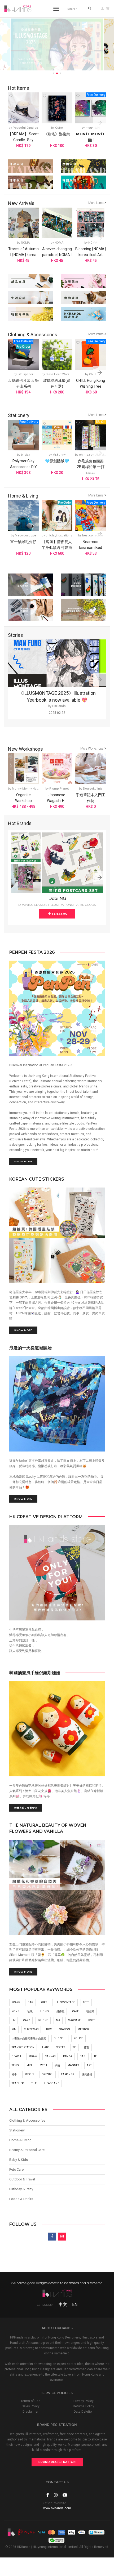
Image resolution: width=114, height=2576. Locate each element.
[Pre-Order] (57, 516)
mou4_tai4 (93, 128)
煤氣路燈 (87, 2074)
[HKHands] (18, 9)
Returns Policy (84, 2406)
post (91, 2020)
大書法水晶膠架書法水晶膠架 (29, 2038)
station (65, 2029)
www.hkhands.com (57, 2508)
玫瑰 (30, 2011)
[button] (100, 123)
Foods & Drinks (21, 2199)
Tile (34, 2083)
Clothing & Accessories (27, 2120)
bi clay (25, 455)
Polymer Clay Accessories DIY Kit (23, 467)
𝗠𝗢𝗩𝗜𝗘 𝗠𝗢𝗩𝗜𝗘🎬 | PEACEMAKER (91, 140)
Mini (30, 2065)
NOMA (25, 243)
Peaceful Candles (25, 128)
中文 (63, 2304)
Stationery (17, 2130)
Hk (14, 2020)
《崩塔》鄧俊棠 (57, 134)
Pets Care (16, 2169)
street (61, 2047)
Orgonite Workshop (23, 798)
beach (16, 2056)
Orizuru (47, 2074)
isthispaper (25, 374)
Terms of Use (30, 2401)
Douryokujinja (93, 789)
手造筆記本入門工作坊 (91, 798)
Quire (59, 128)
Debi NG (57, 899)
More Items (96, 203)
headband (52, 2083)
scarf (16, 2002)
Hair (45, 2047)
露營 (87, 2047)
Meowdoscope (25, 536)
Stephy (29, 2074)
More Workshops (92, 749)
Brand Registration (57, 2462)
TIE (74, 2047)
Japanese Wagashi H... (57, 798)
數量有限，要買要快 (26, 1808)
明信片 (90, 2011)
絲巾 (14, 2074)
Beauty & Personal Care (27, 2150)
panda (68, 2056)
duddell (60, 2038)
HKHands (59, 706)
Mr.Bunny (59, 455)
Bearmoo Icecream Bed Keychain (91, 548)
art (89, 2065)
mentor (83, 2029)
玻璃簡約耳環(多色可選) (57, 383)
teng (15, 2065)
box (49, 2029)
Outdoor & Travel (22, 2179)
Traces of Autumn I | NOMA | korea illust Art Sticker (23, 255)
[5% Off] (91, 435)
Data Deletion (84, 2412)
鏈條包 (60, 2011)
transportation (23, 2047)
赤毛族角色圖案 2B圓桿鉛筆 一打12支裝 (91, 467)
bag (30, 2002)
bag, (83, 2056)
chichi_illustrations (59, 536)
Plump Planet (59, 789)
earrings (67, 2074)
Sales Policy (31, 2406)
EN (75, 2304)
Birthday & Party (21, 2189)
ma (58, 2020)
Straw (33, 2056)
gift (44, 2002)
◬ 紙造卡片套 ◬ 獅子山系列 (23, 383)
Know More (23, 1161)
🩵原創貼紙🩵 (57, 461)
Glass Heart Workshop (61, 374)
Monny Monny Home (27, 789)
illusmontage (65, 2002)
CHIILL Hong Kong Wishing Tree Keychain (91, 386)
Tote (86, 2002)
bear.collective (93, 536)
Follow (59, 914)
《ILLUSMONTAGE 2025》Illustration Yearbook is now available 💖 (57, 696)
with (44, 2065)
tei (96, 2056)
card (27, 2020)
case (75, 2011)
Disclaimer (30, 2412)
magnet (73, 2065)
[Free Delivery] (91, 108)
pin (14, 2029)
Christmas (31, 2029)
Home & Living (20, 2140)
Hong (45, 2011)
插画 (57, 2065)
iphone (43, 2020)
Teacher (18, 2083)
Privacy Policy (84, 2401)
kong (16, 2011)
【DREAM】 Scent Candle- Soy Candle (23, 140)
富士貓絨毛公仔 (23, 542)
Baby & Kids (19, 2160)
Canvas (50, 2056)
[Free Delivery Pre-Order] (23, 354)
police (78, 2038)
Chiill (93, 374)
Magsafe (74, 2020)
